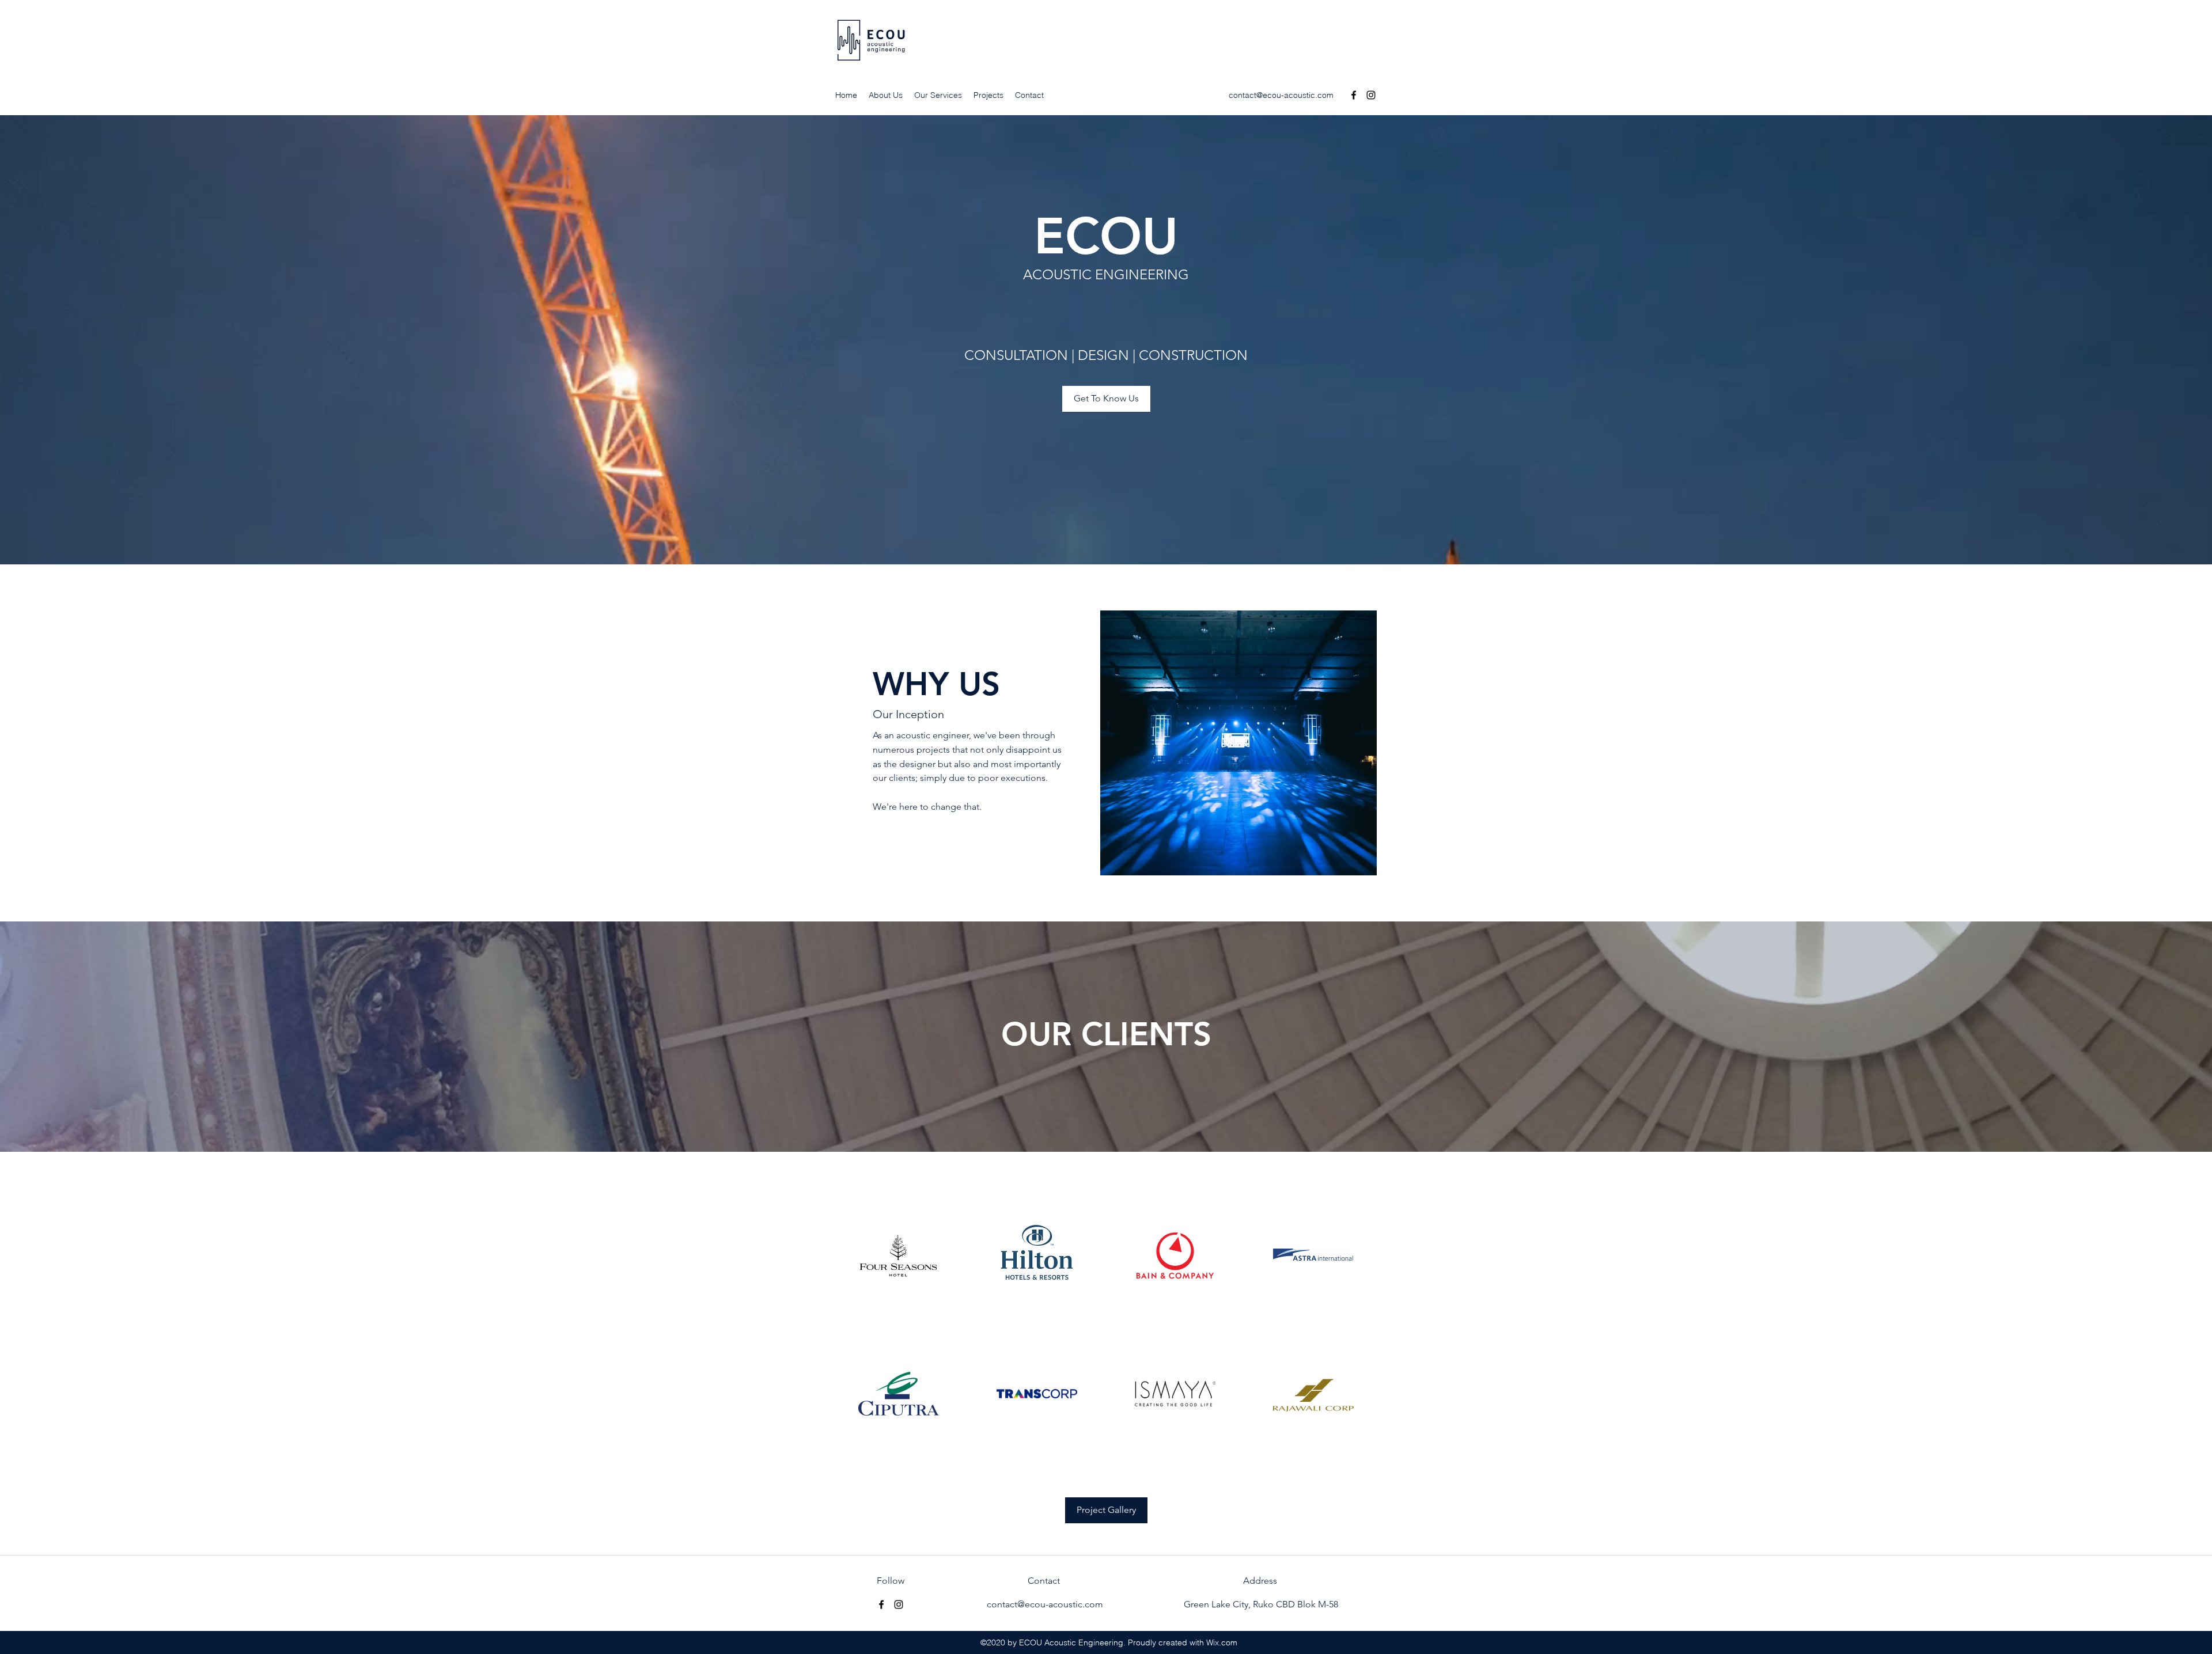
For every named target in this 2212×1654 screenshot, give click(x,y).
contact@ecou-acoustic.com (1281, 95)
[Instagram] (1371, 95)
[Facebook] (1354, 95)
